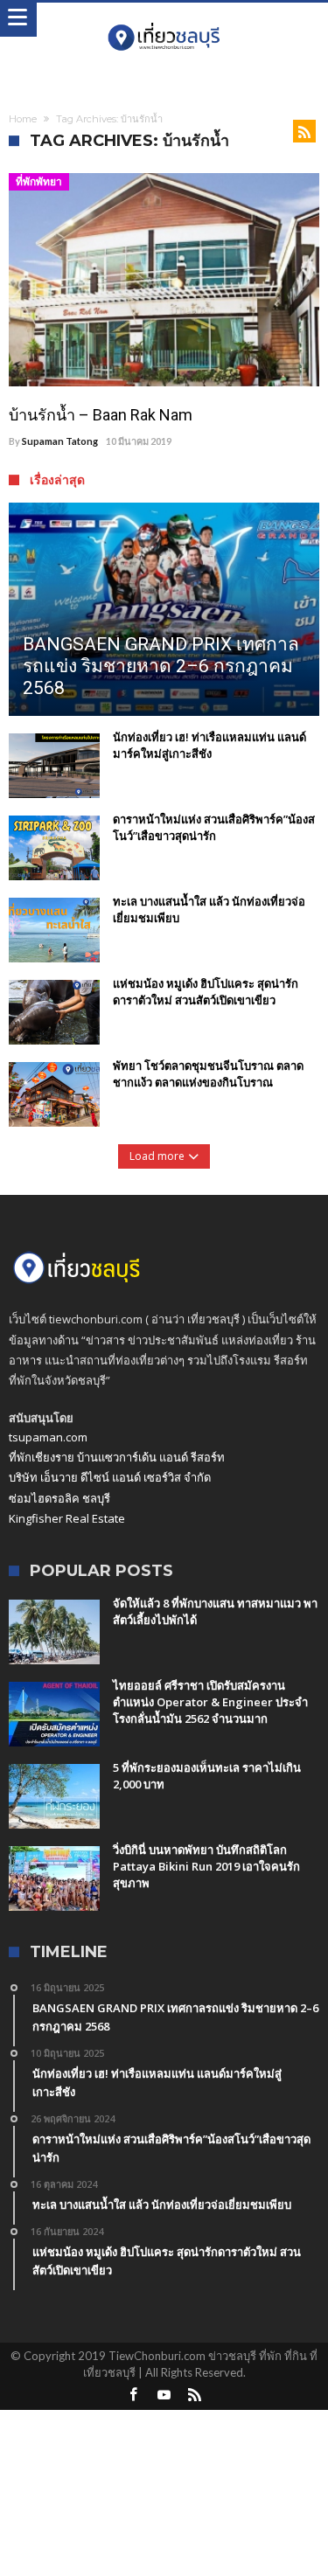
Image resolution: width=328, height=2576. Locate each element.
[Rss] (195, 2395)
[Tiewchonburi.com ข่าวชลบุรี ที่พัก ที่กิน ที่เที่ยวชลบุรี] (164, 20)
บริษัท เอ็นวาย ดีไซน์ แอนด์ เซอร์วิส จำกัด (110, 1477)
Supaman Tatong (60, 441)
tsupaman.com (48, 1437)
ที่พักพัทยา (39, 181)
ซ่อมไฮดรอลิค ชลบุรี (59, 1498)
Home (23, 119)
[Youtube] (164, 2395)
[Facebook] (134, 2395)
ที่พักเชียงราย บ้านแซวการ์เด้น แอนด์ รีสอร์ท (117, 1457)
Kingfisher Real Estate (67, 1518)
